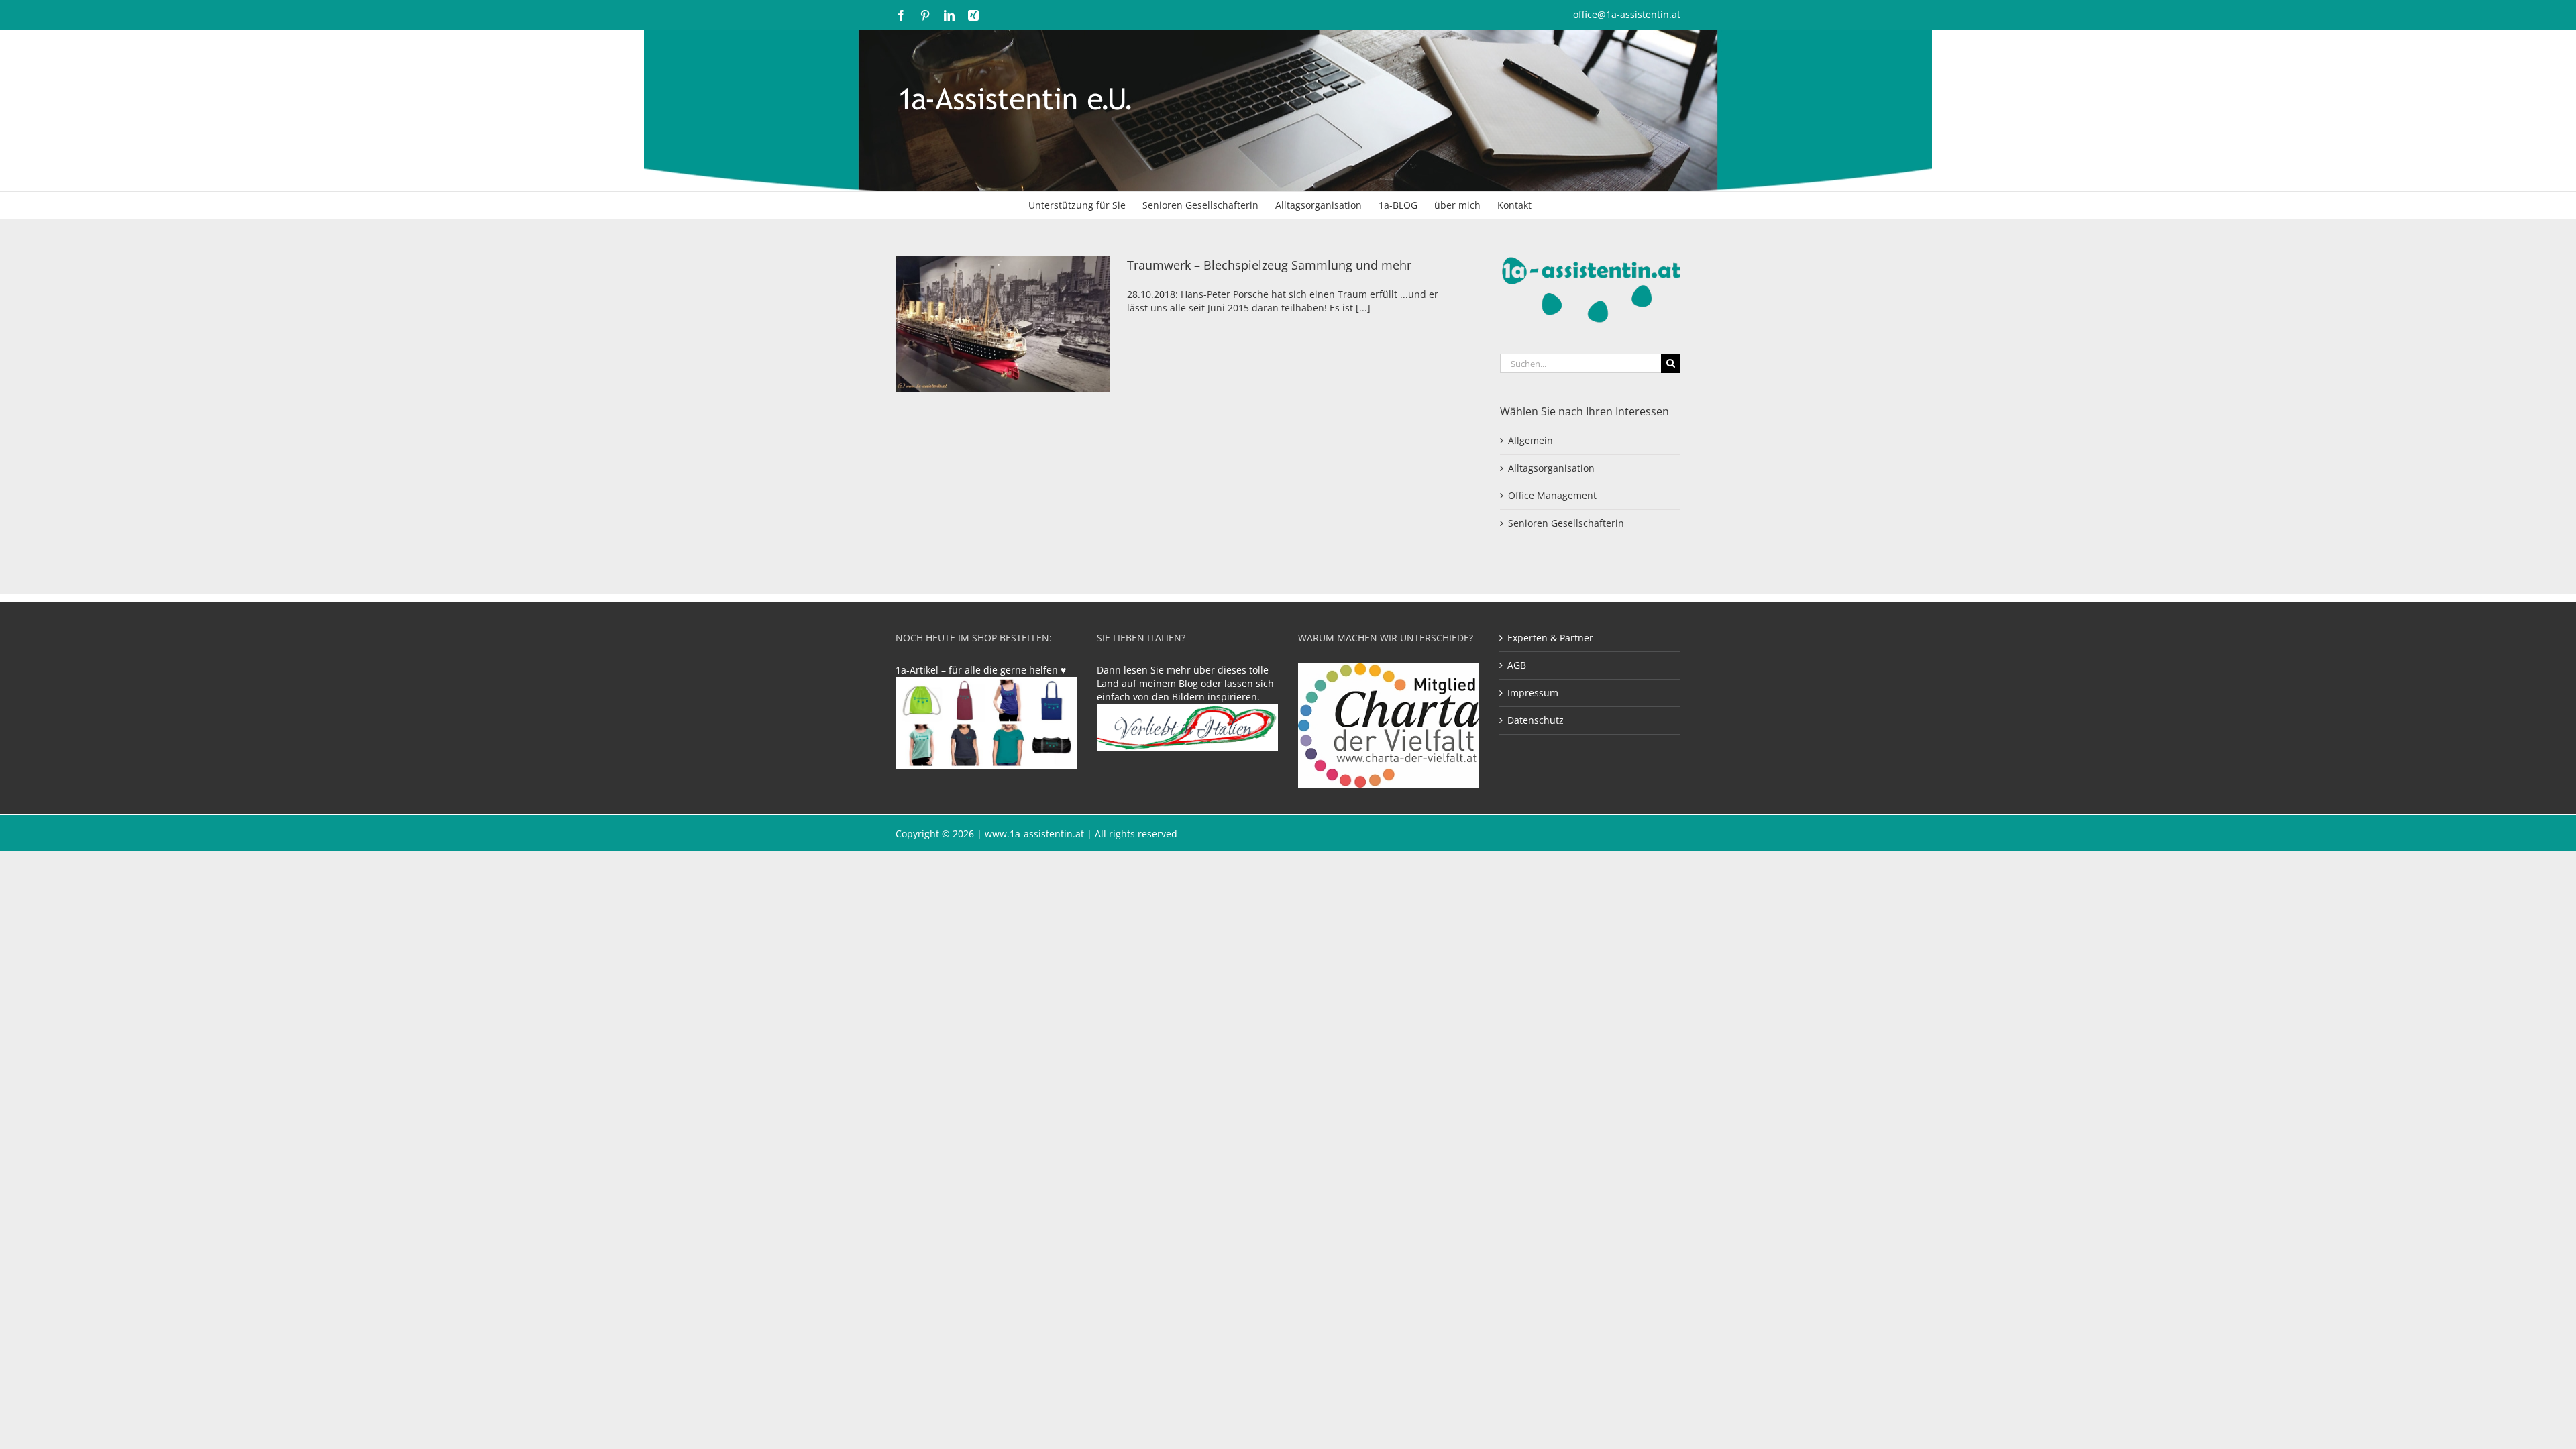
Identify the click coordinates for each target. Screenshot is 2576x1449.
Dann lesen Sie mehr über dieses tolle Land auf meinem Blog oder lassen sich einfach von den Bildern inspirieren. (1185, 683)
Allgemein (1531, 440)
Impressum (1533, 693)
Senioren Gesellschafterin (1566, 523)
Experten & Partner (1550, 638)
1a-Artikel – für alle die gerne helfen (978, 670)
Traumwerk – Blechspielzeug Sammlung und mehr (1269, 265)
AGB (1517, 665)
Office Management (1552, 495)
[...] (1363, 308)
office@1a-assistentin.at (1627, 14)
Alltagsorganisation (1551, 468)
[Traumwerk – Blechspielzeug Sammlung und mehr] (1003, 324)
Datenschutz (1536, 720)
